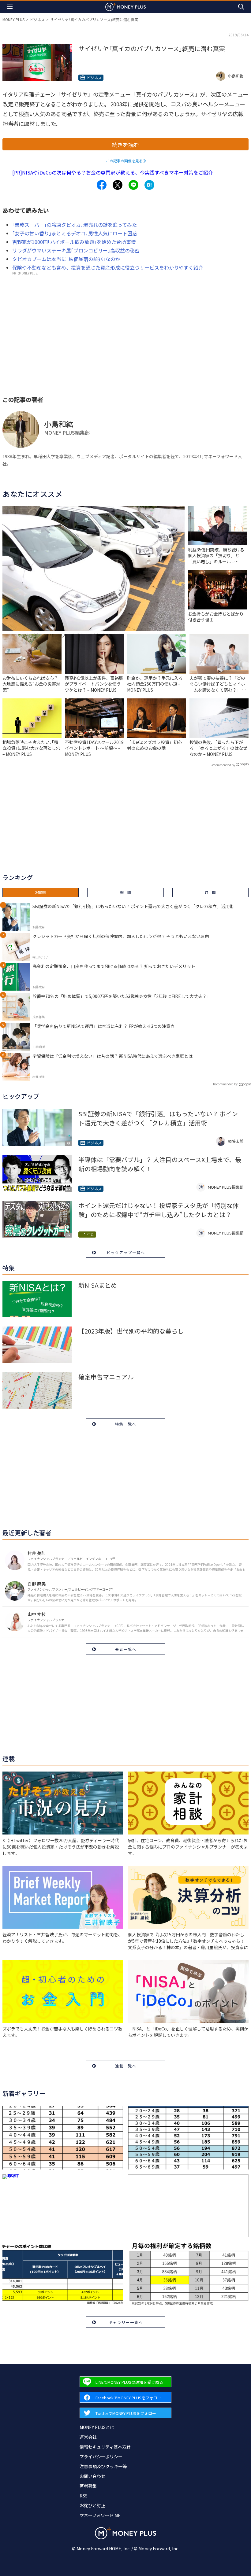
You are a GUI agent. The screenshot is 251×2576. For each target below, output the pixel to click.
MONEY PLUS (13, 19)
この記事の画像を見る (124, 161)
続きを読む (125, 145)
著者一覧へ (126, 1649)
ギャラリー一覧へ (126, 2322)
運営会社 (88, 2437)
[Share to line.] (133, 185)
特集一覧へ (126, 1424)
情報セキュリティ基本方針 (105, 2447)
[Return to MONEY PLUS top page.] (125, 7)
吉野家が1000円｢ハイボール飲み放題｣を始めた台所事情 (74, 242)
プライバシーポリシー (101, 2456)
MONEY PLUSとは (97, 2427)
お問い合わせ (92, 2476)
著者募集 (88, 2486)
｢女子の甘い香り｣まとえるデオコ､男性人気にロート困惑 (75, 233)
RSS (84, 2496)
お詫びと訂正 (92, 2505)
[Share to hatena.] (149, 185)
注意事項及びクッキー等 (103, 2466)
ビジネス (37, 19)
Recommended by (223, 765)
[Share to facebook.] (102, 185)
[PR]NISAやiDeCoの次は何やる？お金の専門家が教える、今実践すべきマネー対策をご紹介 (113, 172)
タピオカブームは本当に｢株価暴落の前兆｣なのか (66, 259)
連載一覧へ (126, 2066)
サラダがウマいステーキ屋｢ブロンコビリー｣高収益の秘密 (76, 250)
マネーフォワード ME (100, 2515)
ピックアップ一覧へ (126, 1252)
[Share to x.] (118, 185)
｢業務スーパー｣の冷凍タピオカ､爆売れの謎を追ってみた (75, 225)
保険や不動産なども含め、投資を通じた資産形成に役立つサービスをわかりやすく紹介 (108, 267)
